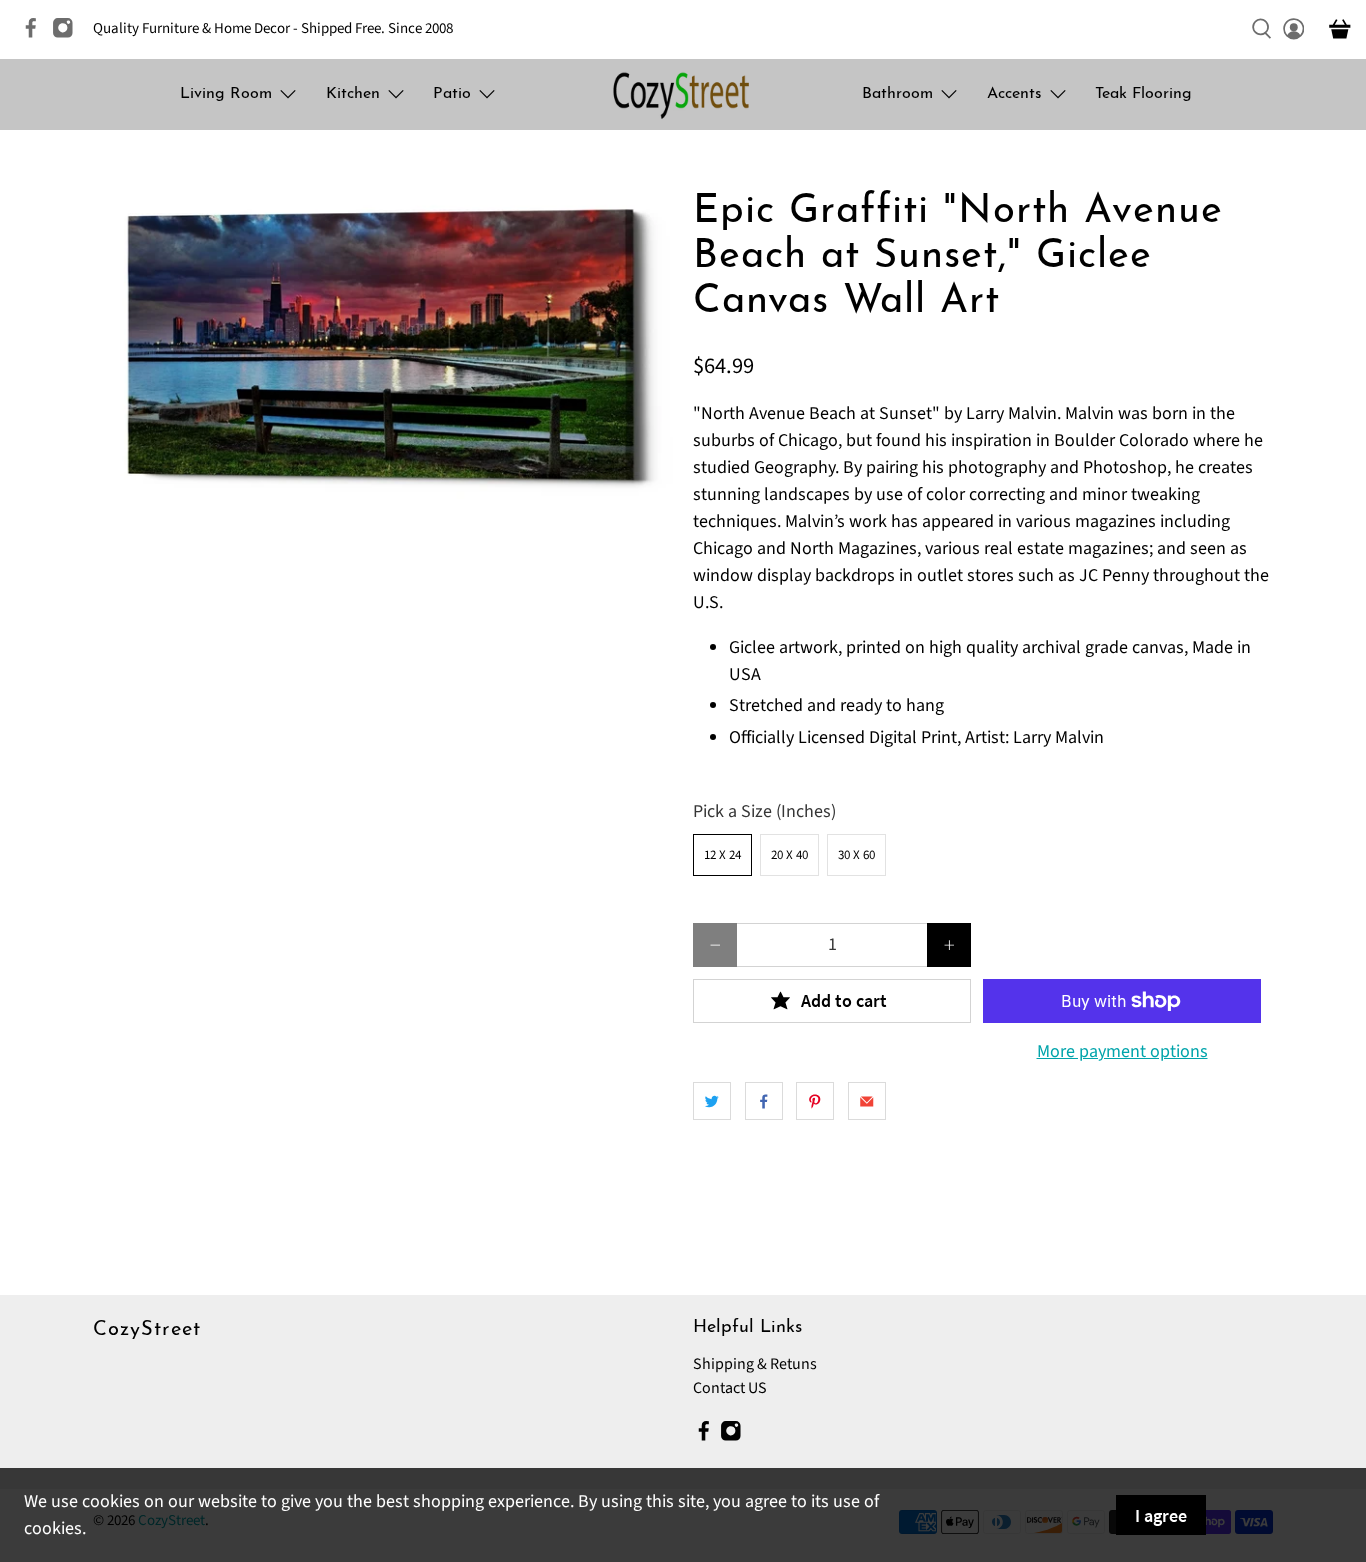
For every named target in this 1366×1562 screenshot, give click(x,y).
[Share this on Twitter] (712, 1101)
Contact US (730, 1388)
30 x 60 (856, 855)
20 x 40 (789, 855)
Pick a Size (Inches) (764, 811)
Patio (452, 94)
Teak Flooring (1143, 94)
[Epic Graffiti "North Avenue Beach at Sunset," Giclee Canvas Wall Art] (383, 344)
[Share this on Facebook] (764, 1101)
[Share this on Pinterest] (815, 1101)
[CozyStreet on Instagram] (68, 34)
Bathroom (897, 94)
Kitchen (353, 94)
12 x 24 (722, 855)
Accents (1014, 94)
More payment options (1122, 1052)
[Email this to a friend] (867, 1101)
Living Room (226, 94)
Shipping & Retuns (755, 1364)
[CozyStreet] (683, 94)
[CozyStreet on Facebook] (36, 34)
